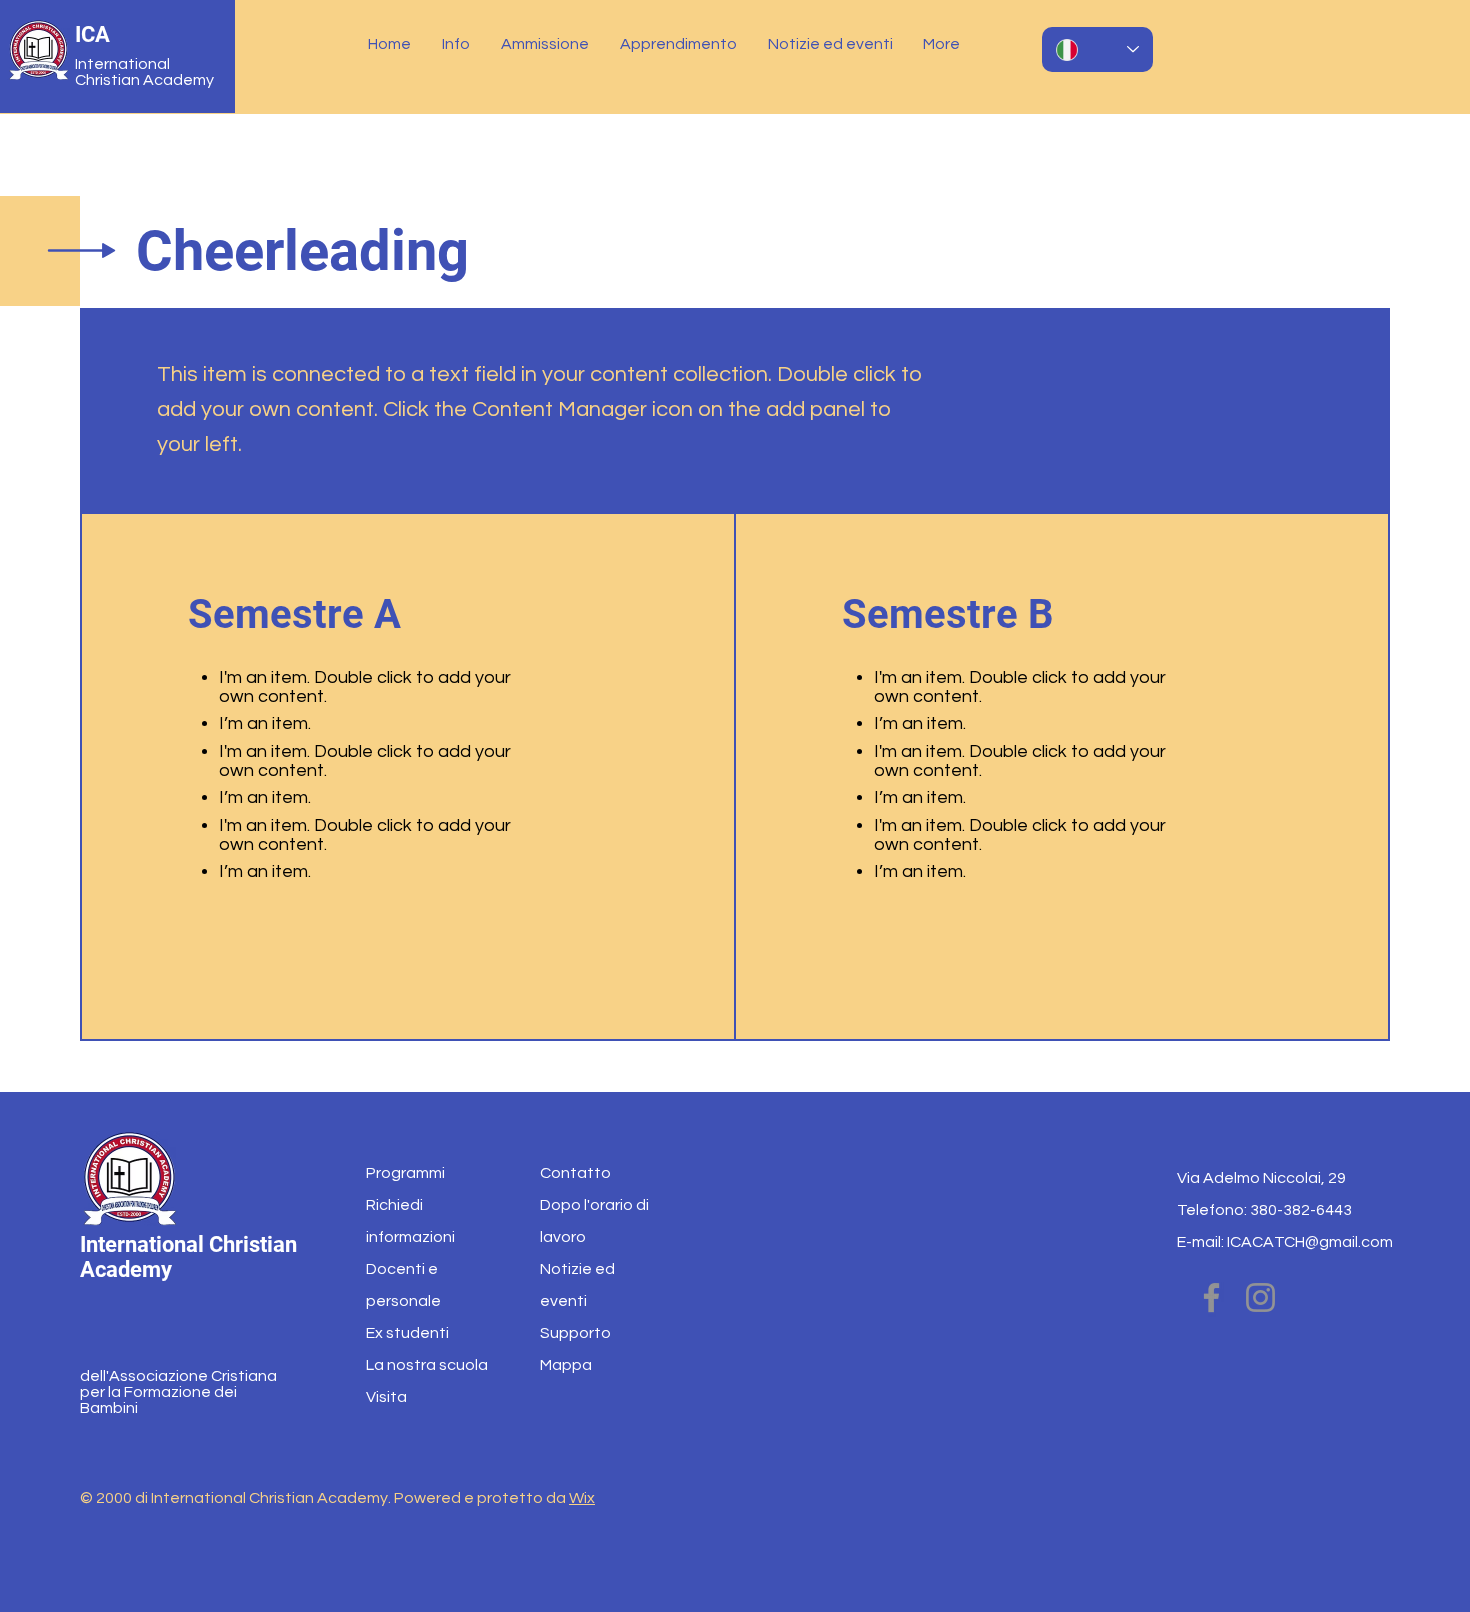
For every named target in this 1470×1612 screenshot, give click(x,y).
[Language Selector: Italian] (1097, 49)
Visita (386, 1397)
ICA (92, 34)
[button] (456, 44)
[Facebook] (1211, 1297)
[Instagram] (1260, 1297)
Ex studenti (407, 1333)
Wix (582, 1498)
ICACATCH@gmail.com (1310, 1242)
